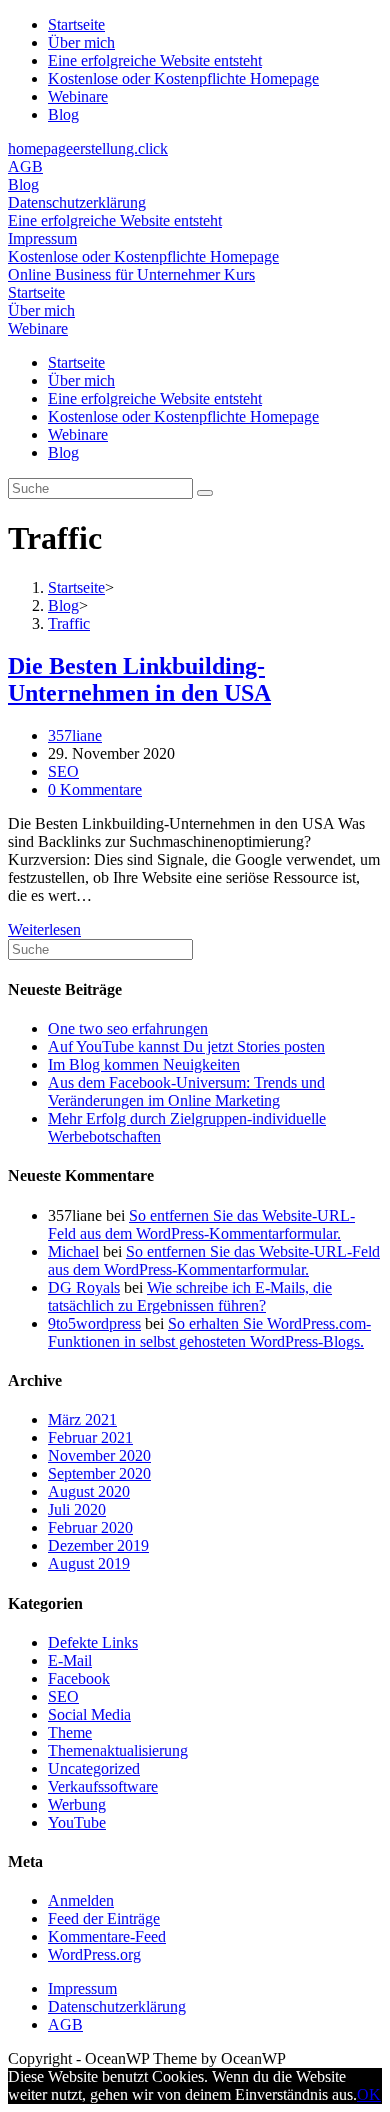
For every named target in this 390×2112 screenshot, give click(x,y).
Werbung (77, 1804)
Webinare (78, 96)
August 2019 (89, 1563)
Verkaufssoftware (103, 1786)
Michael (73, 1251)
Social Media (89, 1714)
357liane (75, 735)
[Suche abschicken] (205, 493)
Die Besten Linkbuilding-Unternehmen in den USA (139, 679)
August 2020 (89, 1491)
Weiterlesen (44, 929)
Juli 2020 (77, 1509)
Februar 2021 (90, 1437)
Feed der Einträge (104, 1918)
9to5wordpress (94, 1323)
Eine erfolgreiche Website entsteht (155, 60)
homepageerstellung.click (88, 148)
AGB (25, 166)
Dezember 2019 (98, 1545)
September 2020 (99, 1473)
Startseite (76, 24)
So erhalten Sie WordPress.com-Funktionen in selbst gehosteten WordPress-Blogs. (209, 1332)
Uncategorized (94, 1768)
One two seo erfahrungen (128, 1028)
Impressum (42, 238)
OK (369, 2094)
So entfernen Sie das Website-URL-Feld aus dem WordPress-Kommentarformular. (201, 1224)
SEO (63, 771)
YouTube (77, 1822)
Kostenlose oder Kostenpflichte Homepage (183, 78)
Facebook (79, 1678)
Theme (70, 1732)
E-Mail (70, 1660)
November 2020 (99, 1455)
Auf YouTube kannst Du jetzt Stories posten (186, 1046)
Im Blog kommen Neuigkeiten (144, 1064)
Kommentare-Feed (107, 1936)
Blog (63, 114)
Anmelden (81, 1900)
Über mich (81, 42)
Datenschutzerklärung (77, 202)
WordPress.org (94, 1954)
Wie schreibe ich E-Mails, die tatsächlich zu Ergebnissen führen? (190, 1296)
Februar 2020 (90, 1527)
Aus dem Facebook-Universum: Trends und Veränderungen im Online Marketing (186, 1091)
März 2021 (82, 1419)
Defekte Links (93, 1642)
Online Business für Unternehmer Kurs (131, 274)
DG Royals (84, 1287)
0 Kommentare (95, 789)
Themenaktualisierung (118, 1750)
